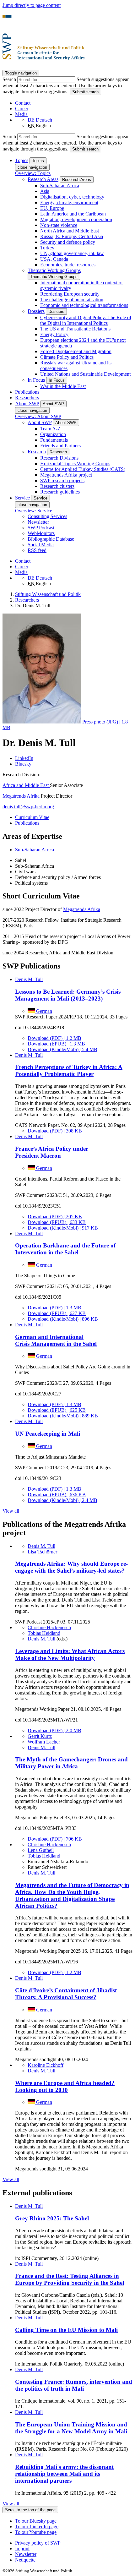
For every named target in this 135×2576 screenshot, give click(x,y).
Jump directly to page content (32, 5)
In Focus (36, 380)
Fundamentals (54, 440)
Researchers (27, 398)
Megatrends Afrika (22, 796)
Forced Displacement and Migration (76, 351)
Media (21, 114)
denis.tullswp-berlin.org (28, 807)
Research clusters (57, 486)
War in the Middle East (63, 386)
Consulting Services (47, 516)
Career (22, 109)
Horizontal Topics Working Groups (75, 464)
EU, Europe (52, 208)
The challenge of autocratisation (72, 300)
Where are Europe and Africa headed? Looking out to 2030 (65, 2086)
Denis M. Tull (29, 979)
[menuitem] (74, 2543)
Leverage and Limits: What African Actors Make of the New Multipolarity (70, 1654)
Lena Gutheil (41, 1850)
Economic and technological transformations (84, 305)
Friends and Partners (60, 446)
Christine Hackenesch (49, 1627)
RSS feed (37, 550)
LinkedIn (24, 758)
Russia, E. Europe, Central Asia (72, 236)
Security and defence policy (68, 242)
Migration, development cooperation (76, 219)
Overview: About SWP (38, 416)
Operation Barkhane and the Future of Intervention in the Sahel (65, 1249)
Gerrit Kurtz (40, 1736)
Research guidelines (60, 492)
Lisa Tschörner (42, 1552)
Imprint (22, 2549)
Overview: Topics (33, 173)
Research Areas (43, 179)
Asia (45, 191)
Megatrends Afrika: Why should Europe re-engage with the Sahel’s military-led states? (71, 1567)
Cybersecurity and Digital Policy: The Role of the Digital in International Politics (86, 320)
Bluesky (23, 764)
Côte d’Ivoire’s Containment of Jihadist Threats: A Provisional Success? (66, 1994)
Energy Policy (54, 334)
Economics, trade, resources (68, 265)
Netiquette (25, 2560)
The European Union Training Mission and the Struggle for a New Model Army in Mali (71, 2428)
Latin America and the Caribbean (73, 214)
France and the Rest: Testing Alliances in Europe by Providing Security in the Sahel (70, 2279)
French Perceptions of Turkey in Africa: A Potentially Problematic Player (69, 1070)
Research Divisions (59, 458)
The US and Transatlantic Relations (75, 329)
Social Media (41, 545)
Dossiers (36, 311)
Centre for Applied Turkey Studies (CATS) (83, 469)
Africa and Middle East (26, 785)
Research (37, 452)
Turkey (47, 248)
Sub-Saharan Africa (60, 186)
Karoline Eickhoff (46, 2065)
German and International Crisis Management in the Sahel (56, 1340)
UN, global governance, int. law (72, 253)
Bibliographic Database (51, 539)
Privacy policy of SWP (38, 2543)
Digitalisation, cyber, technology (72, 197)
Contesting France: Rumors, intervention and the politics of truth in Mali (74, 2385)
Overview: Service (34, 511)
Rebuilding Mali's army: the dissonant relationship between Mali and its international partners (64, 2474)
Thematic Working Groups (54, 270)
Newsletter (38, 522)
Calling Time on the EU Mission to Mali (66, 2330)
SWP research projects (62, 480)
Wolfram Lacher (44, 1742)
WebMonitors (41, 533)
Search (10, 79)
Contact (23, 103)
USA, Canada (54, 259)
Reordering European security (70, 294)
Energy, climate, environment (69, 202)
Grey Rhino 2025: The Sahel (52, 2218)
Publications (27, 392)
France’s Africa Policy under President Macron (52, 1152)
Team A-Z (50, 429)
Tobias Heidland (44, 1633)
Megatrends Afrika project (66, 475)
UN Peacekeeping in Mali (48, 1434)
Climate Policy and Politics (67, 357)
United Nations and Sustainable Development (85, 374)
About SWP (40, 422)
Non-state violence (59, 225)
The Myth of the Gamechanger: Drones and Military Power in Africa (71, 1763)
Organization (53, 434)
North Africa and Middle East (70, 231)
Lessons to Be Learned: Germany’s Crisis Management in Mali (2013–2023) (68, 995)
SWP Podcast (41, 528)
